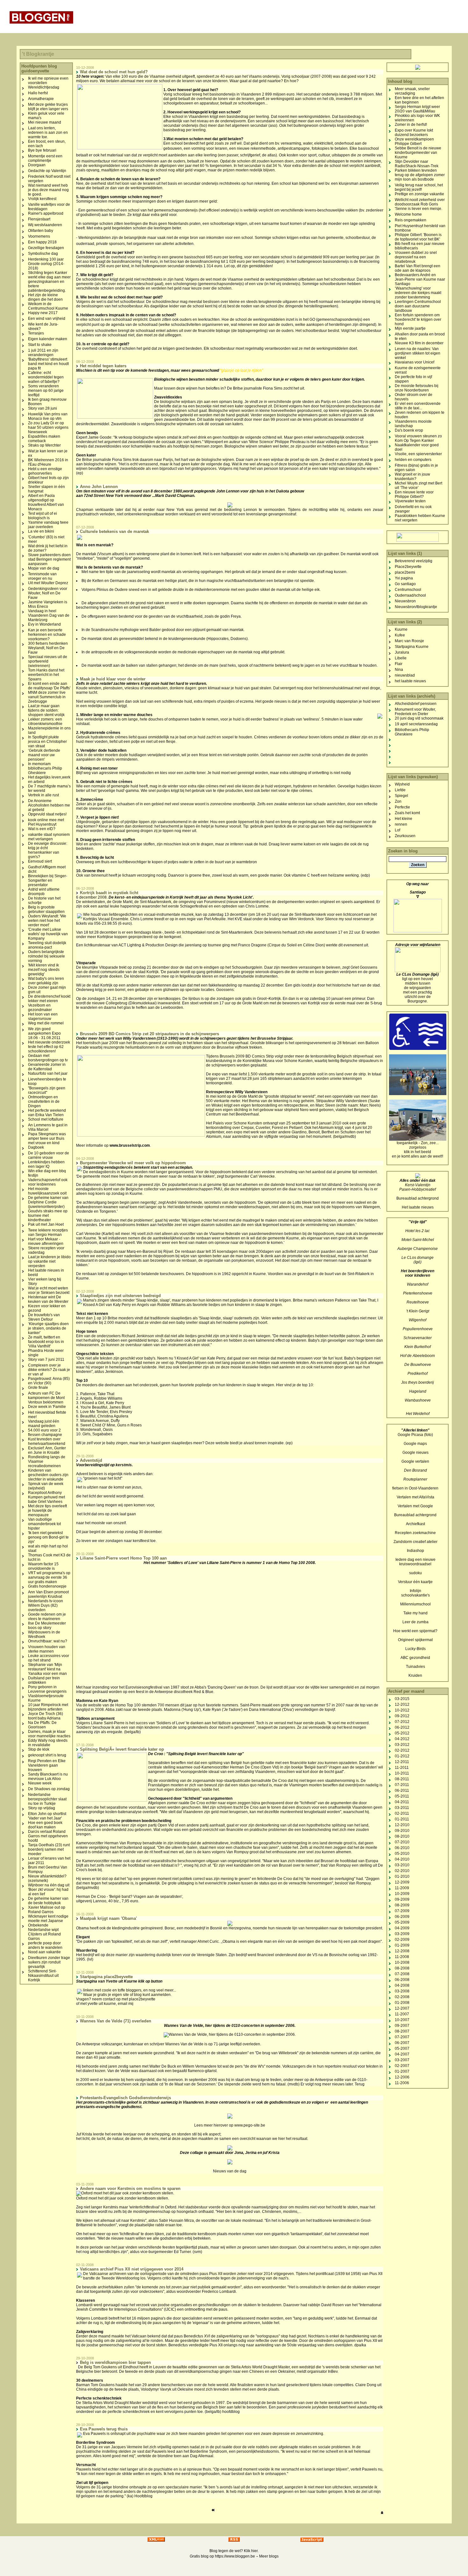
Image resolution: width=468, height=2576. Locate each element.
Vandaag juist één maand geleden (44, 1424)
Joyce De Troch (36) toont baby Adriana (46, 1716)
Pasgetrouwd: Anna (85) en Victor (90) (49, 1381)
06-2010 (402, 1848)
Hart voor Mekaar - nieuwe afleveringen (46, 1241)
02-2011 (402, 1813)
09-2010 (402, 1831)
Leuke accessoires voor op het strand (49, 1658)
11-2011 (402, 1768)
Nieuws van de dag (230, 2171)
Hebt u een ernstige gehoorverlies (45, 471)
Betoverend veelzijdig (414, 561)
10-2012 (402, 1710)
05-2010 (402, 1854)
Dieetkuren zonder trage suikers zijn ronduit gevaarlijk (49, 1962)
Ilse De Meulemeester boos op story (47, 1625)
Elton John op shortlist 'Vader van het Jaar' (47, 1816)
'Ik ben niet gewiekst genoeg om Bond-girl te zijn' (48, 1537)
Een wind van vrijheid (47, 319)
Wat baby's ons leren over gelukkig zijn (46, 981)
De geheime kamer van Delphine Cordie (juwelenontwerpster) (48, 1202)
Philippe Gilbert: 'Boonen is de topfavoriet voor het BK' (418, 237)
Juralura (402, 652)
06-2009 (402, 1917)
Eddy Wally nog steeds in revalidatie (48, 1743)
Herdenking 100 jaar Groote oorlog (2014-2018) (46, 264)
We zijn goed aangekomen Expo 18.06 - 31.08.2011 (44, 1033)
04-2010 (402, 1859)
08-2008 (402, 1968)
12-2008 (402, 1951)
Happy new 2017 (43, 313)
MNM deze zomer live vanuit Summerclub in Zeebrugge (47, 697)
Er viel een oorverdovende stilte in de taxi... (418, 406)
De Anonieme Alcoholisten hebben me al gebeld (49, 805)
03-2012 (402, 1745)
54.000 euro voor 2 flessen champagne (45, 1432)
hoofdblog (231, 2412)
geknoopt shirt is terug (47, 1755)
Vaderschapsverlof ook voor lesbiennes (48, 1182)
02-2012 (402, 1750)
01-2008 (402, 2003)
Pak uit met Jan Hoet (46, 1224)
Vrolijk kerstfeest (42, 199)
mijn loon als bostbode (414, 179)
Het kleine (404, 819)
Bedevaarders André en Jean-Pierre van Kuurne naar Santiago (420, 279)
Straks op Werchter (44, 445)
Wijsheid (402, 784)
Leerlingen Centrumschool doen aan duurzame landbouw (418, 306)
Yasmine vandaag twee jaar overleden (48, 525)
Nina (399, 670)
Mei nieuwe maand (45, 122)
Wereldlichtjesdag (44, 87)
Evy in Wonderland (44, 624)
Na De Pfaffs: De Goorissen (42, 1725)
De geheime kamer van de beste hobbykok (48, 1901)
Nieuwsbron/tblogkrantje (416, 607)
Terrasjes (36, 333)
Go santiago (405, 584)
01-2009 (402, 1945)
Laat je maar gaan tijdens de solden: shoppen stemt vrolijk (46, 710)
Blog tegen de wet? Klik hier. (234, 2551)
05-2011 (402, 1796)
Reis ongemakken (411, 220)
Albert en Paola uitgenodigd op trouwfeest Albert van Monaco (46, 502)
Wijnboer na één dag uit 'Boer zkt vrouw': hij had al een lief (49, 1890)
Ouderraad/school (410, 595)
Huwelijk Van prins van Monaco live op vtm (48, 416)
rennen (401, 824)
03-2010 (402, 1865)
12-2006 (402, 2077)
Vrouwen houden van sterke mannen (47, 1649)
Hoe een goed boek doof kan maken (45, 1825)
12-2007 (402, 2008)
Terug (360, 2084)
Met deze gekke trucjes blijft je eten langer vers (48, 107)
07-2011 (402, 1785)
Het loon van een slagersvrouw (43, 1016)
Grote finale (38, 1388)
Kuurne (401, 629)
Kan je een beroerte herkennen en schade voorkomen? (47, 635)
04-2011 (402, 1802)
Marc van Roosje (409, 641)
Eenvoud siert (40, 861)
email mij (126, 2004)
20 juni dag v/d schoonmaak (419, 718)
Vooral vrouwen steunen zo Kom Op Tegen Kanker (418, 438)
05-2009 (402, 1922)
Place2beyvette (408, 567)
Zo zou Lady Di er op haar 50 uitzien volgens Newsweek (48, 427)
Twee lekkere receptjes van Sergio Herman (48, 1232)
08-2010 (402, 1836)
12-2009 (402, 1882)
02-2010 (402, 1871)
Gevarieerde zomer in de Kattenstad (47, 1067)
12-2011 (402, 1762)
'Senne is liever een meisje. (418, 209)
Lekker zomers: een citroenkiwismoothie (45, 721)
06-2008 (402, 1980)
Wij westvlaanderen (45, 225)
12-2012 (402, 1704)
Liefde (400, 790)
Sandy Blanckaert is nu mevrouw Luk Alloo (48, 1776)
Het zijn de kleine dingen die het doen (45, 297)
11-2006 (402, 2083)
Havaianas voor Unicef (415, 362)
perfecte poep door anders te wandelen (45, 1945)
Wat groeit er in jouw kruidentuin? (412, 477)
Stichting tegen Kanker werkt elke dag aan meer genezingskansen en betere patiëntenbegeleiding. (49, 282)
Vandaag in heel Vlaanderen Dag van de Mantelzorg (49, 615)
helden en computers (413, 460)
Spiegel (401, 796)
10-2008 (402, 1962)
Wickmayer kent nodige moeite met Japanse (48, 1919)
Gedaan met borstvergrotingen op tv (48, 1058)
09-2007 (402, 2026)
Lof (397, 830)
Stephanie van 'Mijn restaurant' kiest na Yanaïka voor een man (47, 1669)
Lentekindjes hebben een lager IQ (46, 1164)
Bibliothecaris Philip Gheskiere (412, 732)
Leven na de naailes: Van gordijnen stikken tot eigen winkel (418, 353)
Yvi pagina (404, 578)
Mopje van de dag (44, 568)
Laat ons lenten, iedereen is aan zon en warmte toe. (48, 133)
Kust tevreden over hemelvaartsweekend (47, 1441)
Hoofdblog (143, 2496)
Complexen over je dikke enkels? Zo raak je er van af (49, 1370)
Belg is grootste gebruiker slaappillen (46, 909)
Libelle (401, 658)
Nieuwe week (40, 1783)
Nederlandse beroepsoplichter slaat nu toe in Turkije (47, 1799)
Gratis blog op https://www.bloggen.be (222, 2556)
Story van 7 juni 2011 (46, 1360)
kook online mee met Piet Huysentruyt (46, 822)
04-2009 (402, 1928)
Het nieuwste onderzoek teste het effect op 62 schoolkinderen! (49, 1047)
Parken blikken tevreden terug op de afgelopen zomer (420, 173)
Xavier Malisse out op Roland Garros (47, 1910)
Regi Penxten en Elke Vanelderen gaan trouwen (47, 1765)
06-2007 (402, 2043)
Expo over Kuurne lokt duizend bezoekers (414, 133)
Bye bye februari (42, 150)
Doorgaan (37, 165)
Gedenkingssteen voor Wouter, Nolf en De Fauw (48, 593)
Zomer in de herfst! (411, 125)
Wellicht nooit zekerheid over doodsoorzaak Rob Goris (420, 202)
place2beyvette (142, 1999)
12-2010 (402, 1825)
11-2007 (402, 2014)
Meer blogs (269, 2556)
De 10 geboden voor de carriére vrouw (49, 1155)
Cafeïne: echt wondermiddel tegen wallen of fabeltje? (46, 377)
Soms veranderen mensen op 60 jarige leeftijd (46, 391)
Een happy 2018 (42, 242)
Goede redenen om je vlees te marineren (47, 1617)
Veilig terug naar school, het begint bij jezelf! (419, 187)
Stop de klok (39, 1749)
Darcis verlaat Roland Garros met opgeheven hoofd (48, 1836)
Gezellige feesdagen (46, 248)
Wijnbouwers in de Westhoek (44, 1634)
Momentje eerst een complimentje (45, 158)
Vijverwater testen (410, 501)
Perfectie (402, 807)
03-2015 (402, 1699)
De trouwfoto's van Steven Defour (44, 1317)
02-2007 (402, 2066)
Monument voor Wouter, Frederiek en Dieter (415, 712)
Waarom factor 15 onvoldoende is (43, 1566)
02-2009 (402, 1940)
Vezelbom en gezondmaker (40, 1008)
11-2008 (402, 1957)
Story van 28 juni (43, 408)
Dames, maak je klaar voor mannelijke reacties (49, 1734)
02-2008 (402, 1997)
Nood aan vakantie (44, 1952)
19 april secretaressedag (416, 724)
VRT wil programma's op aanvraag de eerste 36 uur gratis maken (49, 1577)
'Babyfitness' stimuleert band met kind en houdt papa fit (48, 364)
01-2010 (402, 1876)
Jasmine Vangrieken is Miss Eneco (48, 604)
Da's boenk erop (409, 430)
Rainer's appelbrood (46, 213)
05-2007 (402, 2049)
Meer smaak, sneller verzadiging (412, 91)
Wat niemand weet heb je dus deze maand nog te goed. (48, 190)
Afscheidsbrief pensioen (416, 704)
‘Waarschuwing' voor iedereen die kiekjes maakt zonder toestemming (418, 293)
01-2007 (402, 2071)
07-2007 (402, 2037)
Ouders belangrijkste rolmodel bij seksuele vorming (46, 956)
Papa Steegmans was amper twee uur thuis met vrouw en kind (47, 1138)
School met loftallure (46, 1119)
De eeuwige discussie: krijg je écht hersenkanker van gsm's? (48, 850)
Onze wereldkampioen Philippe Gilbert (414, 141)
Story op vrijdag (42, 1808)
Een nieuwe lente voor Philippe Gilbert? (414, 494)
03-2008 (402, 1991)
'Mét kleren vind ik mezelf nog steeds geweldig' (44, 970)
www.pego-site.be (250, 2125)
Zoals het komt (407, 813)
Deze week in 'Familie (47, 1407)
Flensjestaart (39, 219)
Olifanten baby (41, 231)
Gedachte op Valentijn (47, 171)
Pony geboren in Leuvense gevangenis (47, 1689)
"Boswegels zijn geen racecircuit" (47, 1090)
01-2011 (402, 1819)
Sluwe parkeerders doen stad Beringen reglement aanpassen (49, 559)
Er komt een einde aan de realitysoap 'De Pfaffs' (49, 686)
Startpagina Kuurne (412, 647)
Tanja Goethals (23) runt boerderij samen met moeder (49, 1849)
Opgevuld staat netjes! (47, 814)
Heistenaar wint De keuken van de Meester (48, 1299)
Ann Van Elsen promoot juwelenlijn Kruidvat (48, 1594)
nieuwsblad (405, 675)
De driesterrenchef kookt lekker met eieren (49, 999)
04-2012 (402, 1739)
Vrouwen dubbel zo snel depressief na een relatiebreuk (416, 257)
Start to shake (40, 345)
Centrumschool (408, 590)
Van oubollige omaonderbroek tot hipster (44, 1524)
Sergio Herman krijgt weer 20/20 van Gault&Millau (417, 109)
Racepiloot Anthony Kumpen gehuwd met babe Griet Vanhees (46, 1497)
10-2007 (402, 2020)
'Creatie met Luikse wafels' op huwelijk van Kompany (48, 934)
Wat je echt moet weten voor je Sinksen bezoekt (49, 1290)
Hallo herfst (38, 93)
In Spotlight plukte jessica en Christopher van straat (47, 742)
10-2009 (402, 1894)
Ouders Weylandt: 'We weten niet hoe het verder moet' (47, 921)
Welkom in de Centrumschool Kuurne (48, 306)
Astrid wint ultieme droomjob (44, 892)
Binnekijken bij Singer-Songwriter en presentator (48, 880)
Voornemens (39, 236)
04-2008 (402, 1985)
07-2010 (402, 1842)
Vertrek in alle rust (43, 795)
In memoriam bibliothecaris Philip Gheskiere (45, 768)
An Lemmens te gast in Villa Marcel (48, 1127)
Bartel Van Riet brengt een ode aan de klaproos (418, 268)
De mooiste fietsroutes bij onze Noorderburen (417, 388)
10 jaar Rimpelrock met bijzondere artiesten (48, 1707)
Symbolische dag (43, 254)
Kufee (400, 635)
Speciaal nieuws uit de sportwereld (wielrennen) (48, 661)
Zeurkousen (405, 836)
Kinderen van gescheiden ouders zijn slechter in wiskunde (48, 1475)
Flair (399, 664)
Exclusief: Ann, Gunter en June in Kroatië (47, 1450)
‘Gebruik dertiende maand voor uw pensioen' (44, 755)
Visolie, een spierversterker (418, 454)
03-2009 (402, 1934)
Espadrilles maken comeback (44, 439)
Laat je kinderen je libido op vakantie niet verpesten (49, 1261)
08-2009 (402, 1905)
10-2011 (402, 1773)
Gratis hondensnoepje (47, 1586)
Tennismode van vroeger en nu (42, 576)
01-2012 (402, 1756)
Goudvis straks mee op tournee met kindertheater (48, 1216)
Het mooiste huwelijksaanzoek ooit (47, 1191)
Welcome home (408, 214)
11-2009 (402, 1888)
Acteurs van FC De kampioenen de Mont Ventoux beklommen (46, 1398)
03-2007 (402, 2060)
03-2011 (402, 1808)
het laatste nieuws (410, 681)
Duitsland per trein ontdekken (44, 1680)
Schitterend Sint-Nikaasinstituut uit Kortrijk (43, 1976)
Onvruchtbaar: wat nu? (48, 1641)
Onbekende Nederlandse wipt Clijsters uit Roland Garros (44, 1932)
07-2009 (402, 1911)
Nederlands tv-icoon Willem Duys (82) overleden (46, 1605)
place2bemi (405, 572)
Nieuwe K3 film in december (419, 343)
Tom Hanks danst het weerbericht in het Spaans (46, 675)
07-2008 (402, 1974)
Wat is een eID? (42, 829)
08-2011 (402, 1779)
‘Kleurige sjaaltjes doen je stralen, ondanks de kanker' (48, 1328)
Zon (398, 801)
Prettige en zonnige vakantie (419, 194)
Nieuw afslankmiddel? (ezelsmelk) (47, 1878)
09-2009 (402, 1899)
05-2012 (402, 1733)
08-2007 (402, 2031)
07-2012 (402, 1722)
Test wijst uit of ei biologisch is (43, 516)
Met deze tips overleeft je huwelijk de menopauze (47, 1510)
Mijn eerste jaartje (410, 328)
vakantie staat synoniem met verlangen (49, 837)
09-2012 (402, 1716)
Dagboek (36, 1147)
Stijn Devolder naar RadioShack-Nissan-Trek (417, 164)
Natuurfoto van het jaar (48, 1073)
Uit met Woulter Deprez (48, 583)
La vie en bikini (41, 531)
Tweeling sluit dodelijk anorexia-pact (47, 945)
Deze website (217, 1443)
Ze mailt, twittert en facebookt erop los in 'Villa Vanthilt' (46, 1342)
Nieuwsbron (405, 601)
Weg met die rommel (46, 1023)
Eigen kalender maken (48, 339)
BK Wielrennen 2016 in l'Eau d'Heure (48, 462)
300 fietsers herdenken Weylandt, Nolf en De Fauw (48, 648)
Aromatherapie (41, 99)
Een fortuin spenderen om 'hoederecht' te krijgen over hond (418, 319)
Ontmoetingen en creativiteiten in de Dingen (44, 1101)
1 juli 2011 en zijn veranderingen (43, 353)
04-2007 (402, 2054)
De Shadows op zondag (49, 1789)
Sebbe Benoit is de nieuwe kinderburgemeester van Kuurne (418, 153)
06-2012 (402, 1727)
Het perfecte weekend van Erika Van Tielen (47, 1113)
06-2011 (402, 1790)
